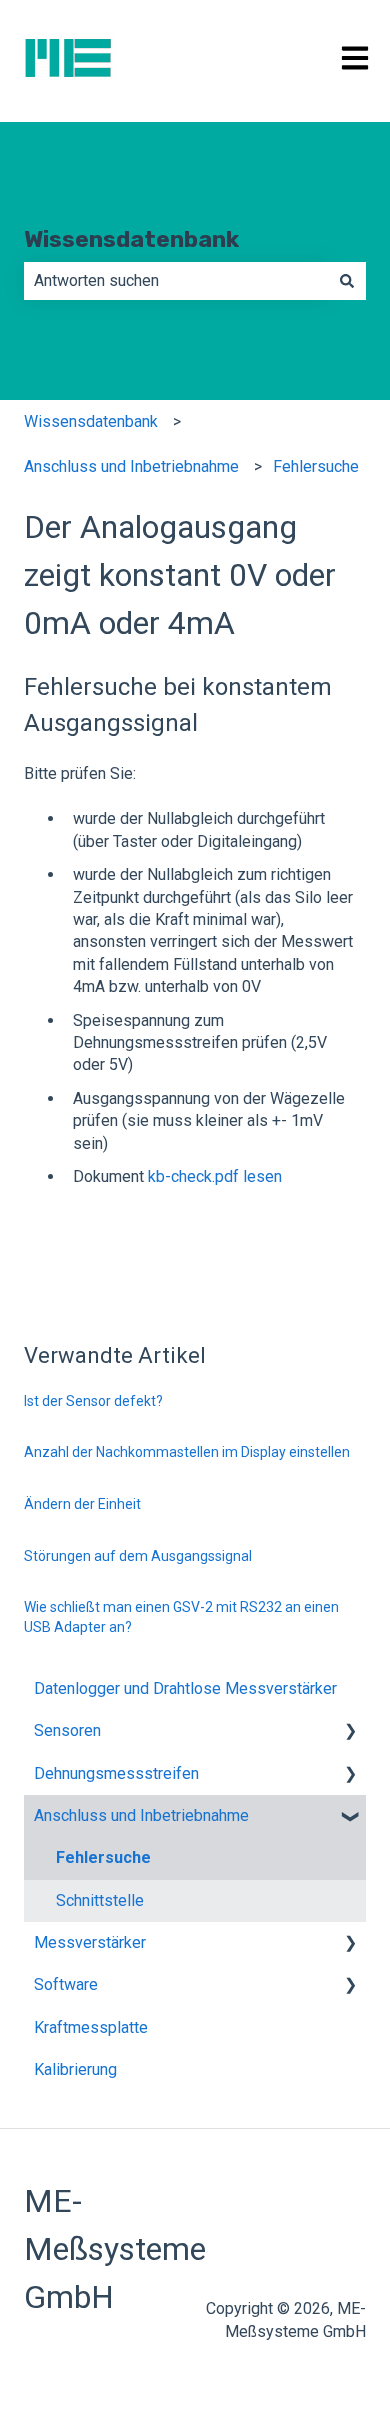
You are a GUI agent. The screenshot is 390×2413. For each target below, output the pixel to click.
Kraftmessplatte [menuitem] (91, 2027)
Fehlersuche (316, 466)
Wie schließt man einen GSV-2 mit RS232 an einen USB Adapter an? (181, 1617)
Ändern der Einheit (82, 1504)
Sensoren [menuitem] (67, 1730)
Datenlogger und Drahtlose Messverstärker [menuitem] (185, 1688)
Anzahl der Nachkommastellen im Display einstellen (187, 1452)
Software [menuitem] (66, 1984)
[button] (350, 1732)
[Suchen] (347, 281)
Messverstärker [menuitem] (90, 1942)
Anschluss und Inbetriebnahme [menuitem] (141, 1815)
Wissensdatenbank (131, 239)
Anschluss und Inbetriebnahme (131, 466)
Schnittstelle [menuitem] (100, 1900)
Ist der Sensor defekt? (93, 1401)
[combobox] (176, 281)
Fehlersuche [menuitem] (103, 1857)
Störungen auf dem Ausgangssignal (138, 1556)
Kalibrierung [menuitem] (75, 2069)
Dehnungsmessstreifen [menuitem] (116, 1773)
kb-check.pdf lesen (215, 1176)
